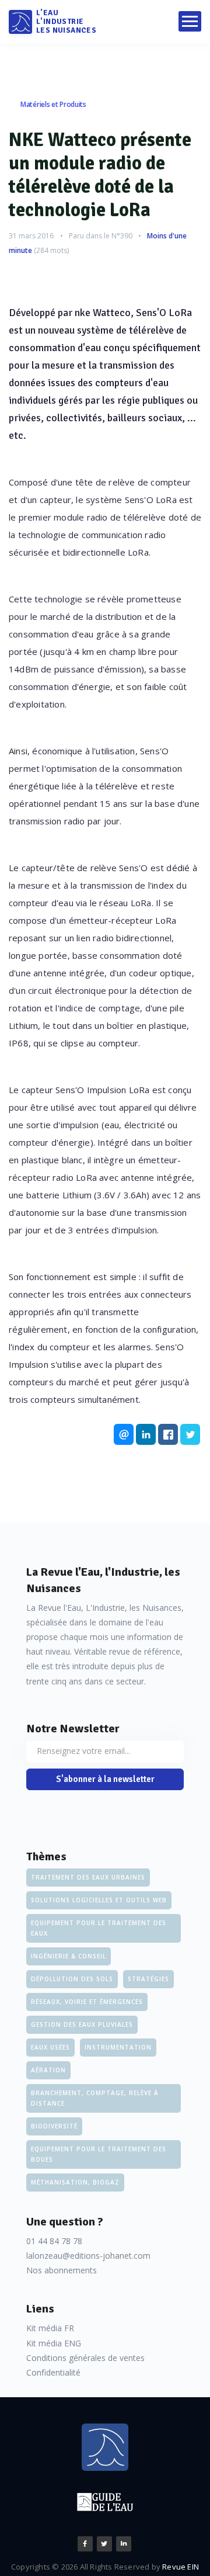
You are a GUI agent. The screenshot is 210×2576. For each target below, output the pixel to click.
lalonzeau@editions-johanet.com (88, 2256)
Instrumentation (118, 2047)
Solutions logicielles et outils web (99, 1900)
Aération (48, 2070)
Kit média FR (50, 2328)
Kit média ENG (54, 2343)
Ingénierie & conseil (69, 1956)
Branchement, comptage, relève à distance (95, 2098)
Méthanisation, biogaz (75, 2182)
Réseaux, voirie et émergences (87, 2002)
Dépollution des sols (72, 1979)
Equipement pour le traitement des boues (99, 2154)
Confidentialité (53, 2372)
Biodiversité (54, 2126)
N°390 (122, 236)
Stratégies (148, 1979)
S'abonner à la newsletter (105, 1779)
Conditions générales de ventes (85, 2358)
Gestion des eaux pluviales (82, 2024)
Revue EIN (181, 2567)
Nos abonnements (62, 2270)
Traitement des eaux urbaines (88, 1877)
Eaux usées (50, 2047)
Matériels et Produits (53, 104)
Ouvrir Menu (190, 21)
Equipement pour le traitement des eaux (99, 1928)
